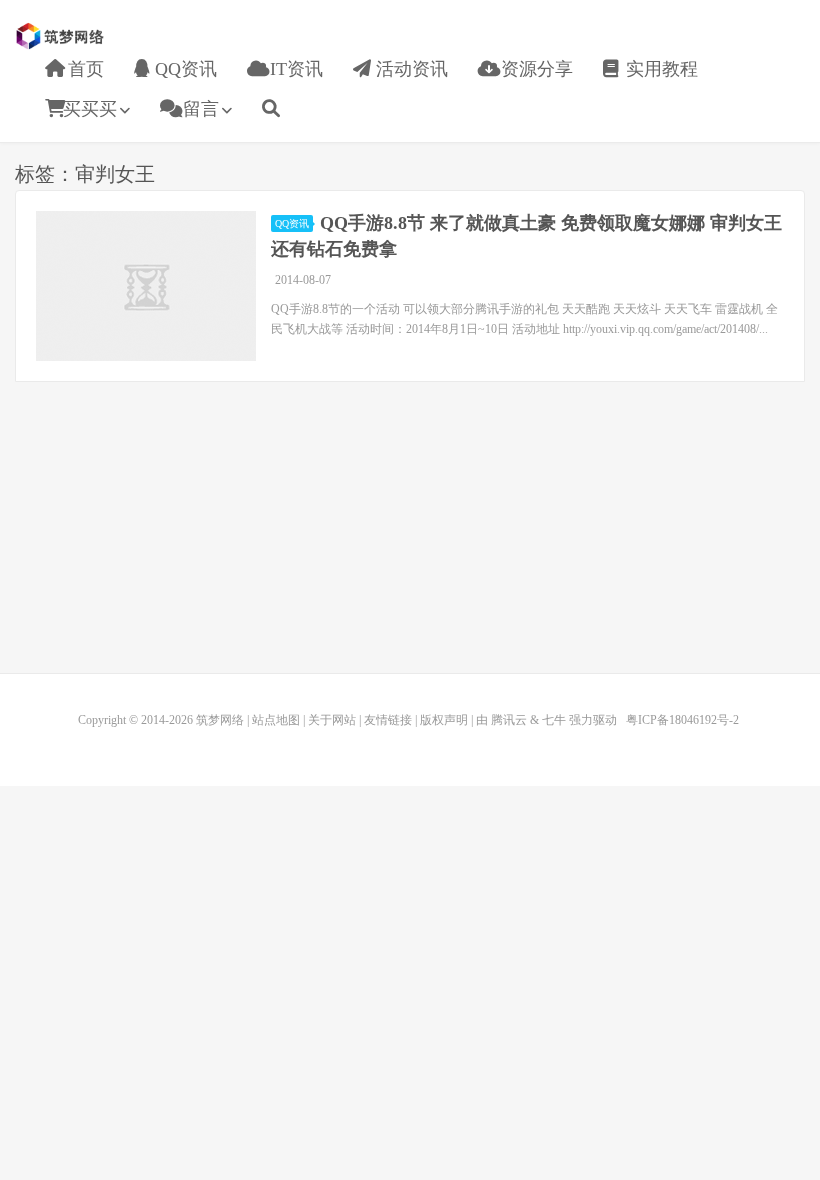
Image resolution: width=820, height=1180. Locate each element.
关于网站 (332, 720)
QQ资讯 (183, 69)
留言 (198, 109)
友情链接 (388, 720)
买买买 (90, 109)
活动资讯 (409, 69)
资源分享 (534, 69)
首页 (83, 69)
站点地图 (276, 720)
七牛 (554, 720)
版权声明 (444, 720)
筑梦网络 (62, 36)
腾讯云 (509, 720)
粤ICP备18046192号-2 (682, 720)
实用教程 (659, 69)
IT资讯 (294, 69)
